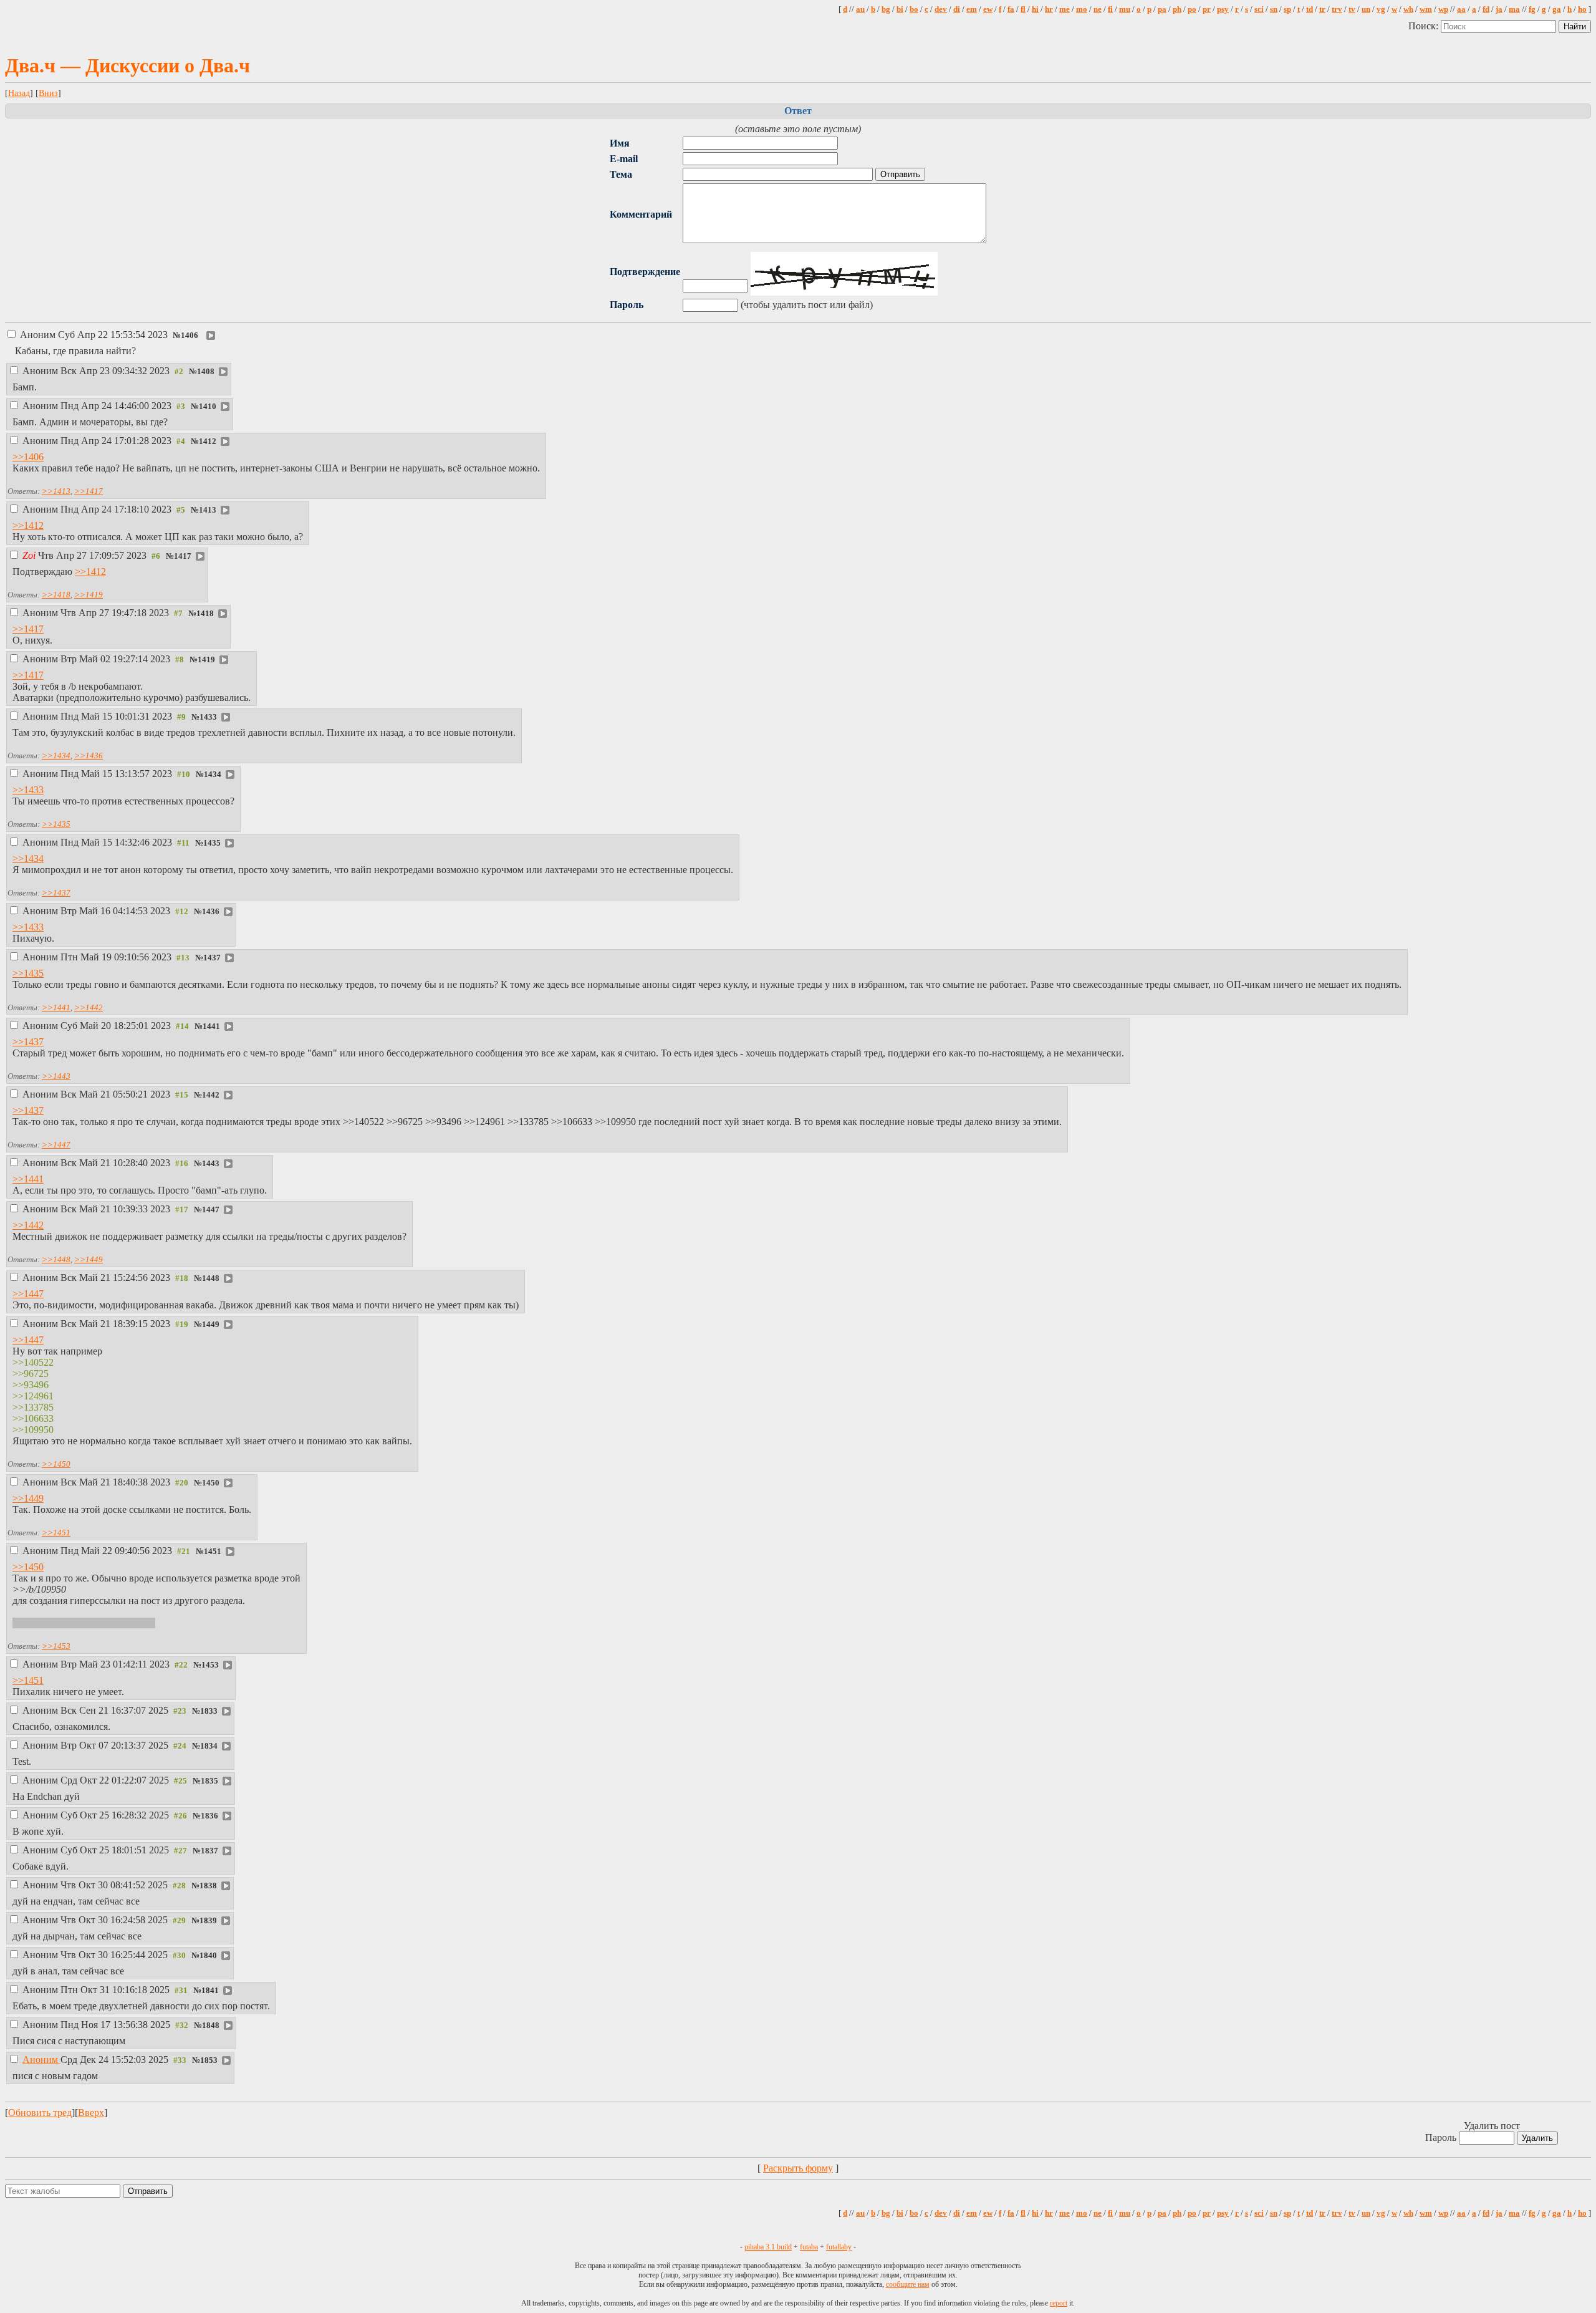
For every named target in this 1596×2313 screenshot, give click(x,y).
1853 (209, 2060)
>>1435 (56, 824)
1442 (211, 1095)
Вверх (91, 2113)
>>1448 (56, 1259)
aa (1461, 9)
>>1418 (56, 595)
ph (1177, 9)
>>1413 (56, 491)
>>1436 (89, 756)
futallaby (839, 2247)
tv (1352, 9)
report (1059, 2303)
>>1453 (56, 1646)
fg (1532, 9)
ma (1514, 9)
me (1065, 9)
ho (1582, 9)
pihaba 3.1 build (768, 2247)
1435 (212, 843)
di (957, 9)
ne (1098, 9)
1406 (190, 336)
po (1192, 9)
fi (1110, 9)
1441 (211, 1026)
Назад (19, 93)
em (972, 9)
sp (1287, 9)
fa (1011, 9)
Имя (620, 143)
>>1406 (28, 457)
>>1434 (56, 756)
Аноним (94, 335)
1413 (208, 510)
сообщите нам (908, 2284)
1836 (209, 1816)
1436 (211, 912)
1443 (211, 1164)
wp (1443, 9)
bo (914, 9)
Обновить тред (40, 2113)
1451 (213, 1552)
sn (1274, 9)
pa (1162, 9)
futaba (809, 2247)
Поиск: (1425, 26)
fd (1486, 9)
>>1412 (28, 525)
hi (1035, 9)
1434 (213, 775)
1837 (209, 1851)
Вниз (48, 93)
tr (1322, 9)
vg (1381, 9)
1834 (209, 1746)
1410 (208, 407)
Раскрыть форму (798, 2168)
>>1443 (56, 1076)
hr (1049, 9)
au (860, 9)
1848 (211, 2026)
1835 (209, 1781)
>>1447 (56, 1145)
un (1366, 9)
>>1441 (56, 1007)
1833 (209, 1711)
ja (1499, 9)
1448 (211, 1278)
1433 (208, 717)
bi (900, 9)
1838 (208, 1886)
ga (1557, 9)
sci (1259, 9)
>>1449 (89, 1259)
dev (941, 9)
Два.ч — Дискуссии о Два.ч (127, 65)
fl (1023, 9)
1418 (205, 614)
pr (1207, 9)
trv (1337, 9)
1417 (183, 556)
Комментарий (641, 214)
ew (988, 9)
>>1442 (89, 1007)
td (1310, 9)
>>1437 (56, 893)
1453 (210, 1665)
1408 (206, 372)
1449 (211, 1325)
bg (886, 9)
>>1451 (56, 1533)
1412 (208, 442)
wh (1408, 9)
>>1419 (89, 595)
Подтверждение (645, 272)
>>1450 (56, 1464)
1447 (211, 1210)
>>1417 (89, 491)
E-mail (624, 159)
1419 (206, 660)
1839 (208, 1921)
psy (1223, 9)
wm (1426, 9)
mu (1125, 9)
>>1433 (28, 790)
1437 (212, 958)
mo (1082, 9)
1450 (211, 1483)
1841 (210, 1991)
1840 (208, 1956)
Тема (621, 174)
